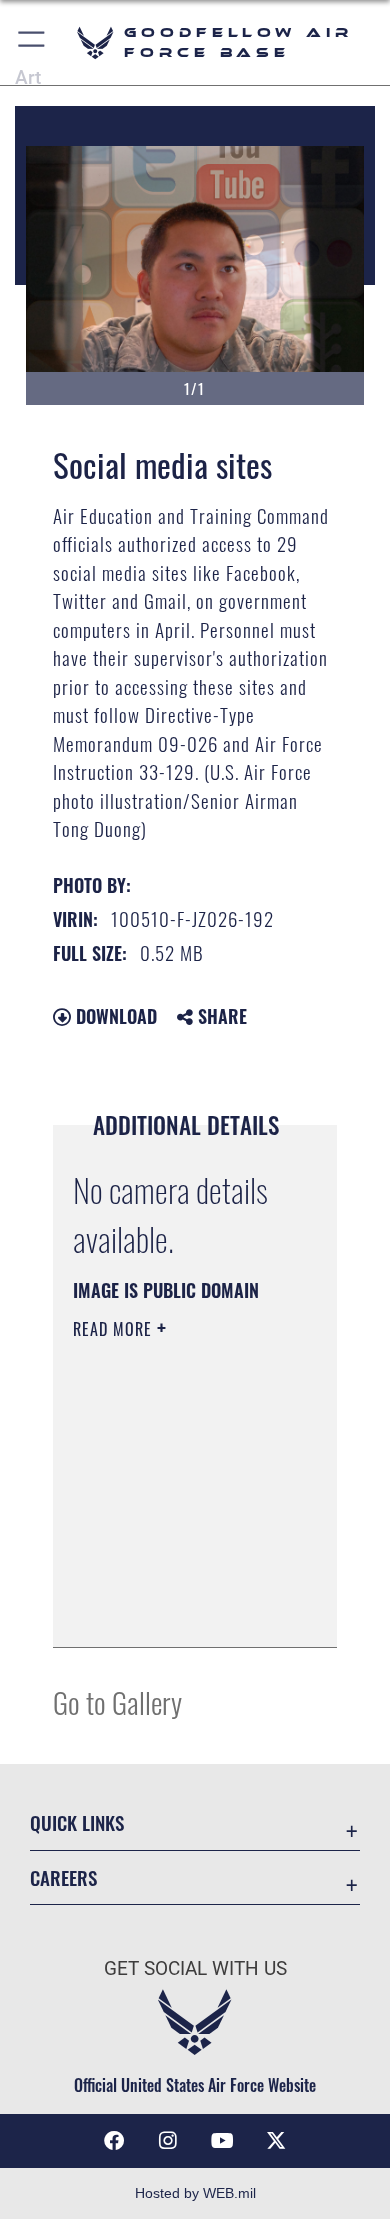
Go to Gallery (117, 1701)
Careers (63, 1877)
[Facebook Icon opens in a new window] (114, 2141)
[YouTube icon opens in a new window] (222, 2141)
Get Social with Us (195, 1968)
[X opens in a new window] (276, 2141)
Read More (115, 1329)
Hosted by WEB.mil (195, 2193)
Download (114, 1016)
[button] (32, 42)
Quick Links (77, 1822)
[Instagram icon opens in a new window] (168, 2141)
